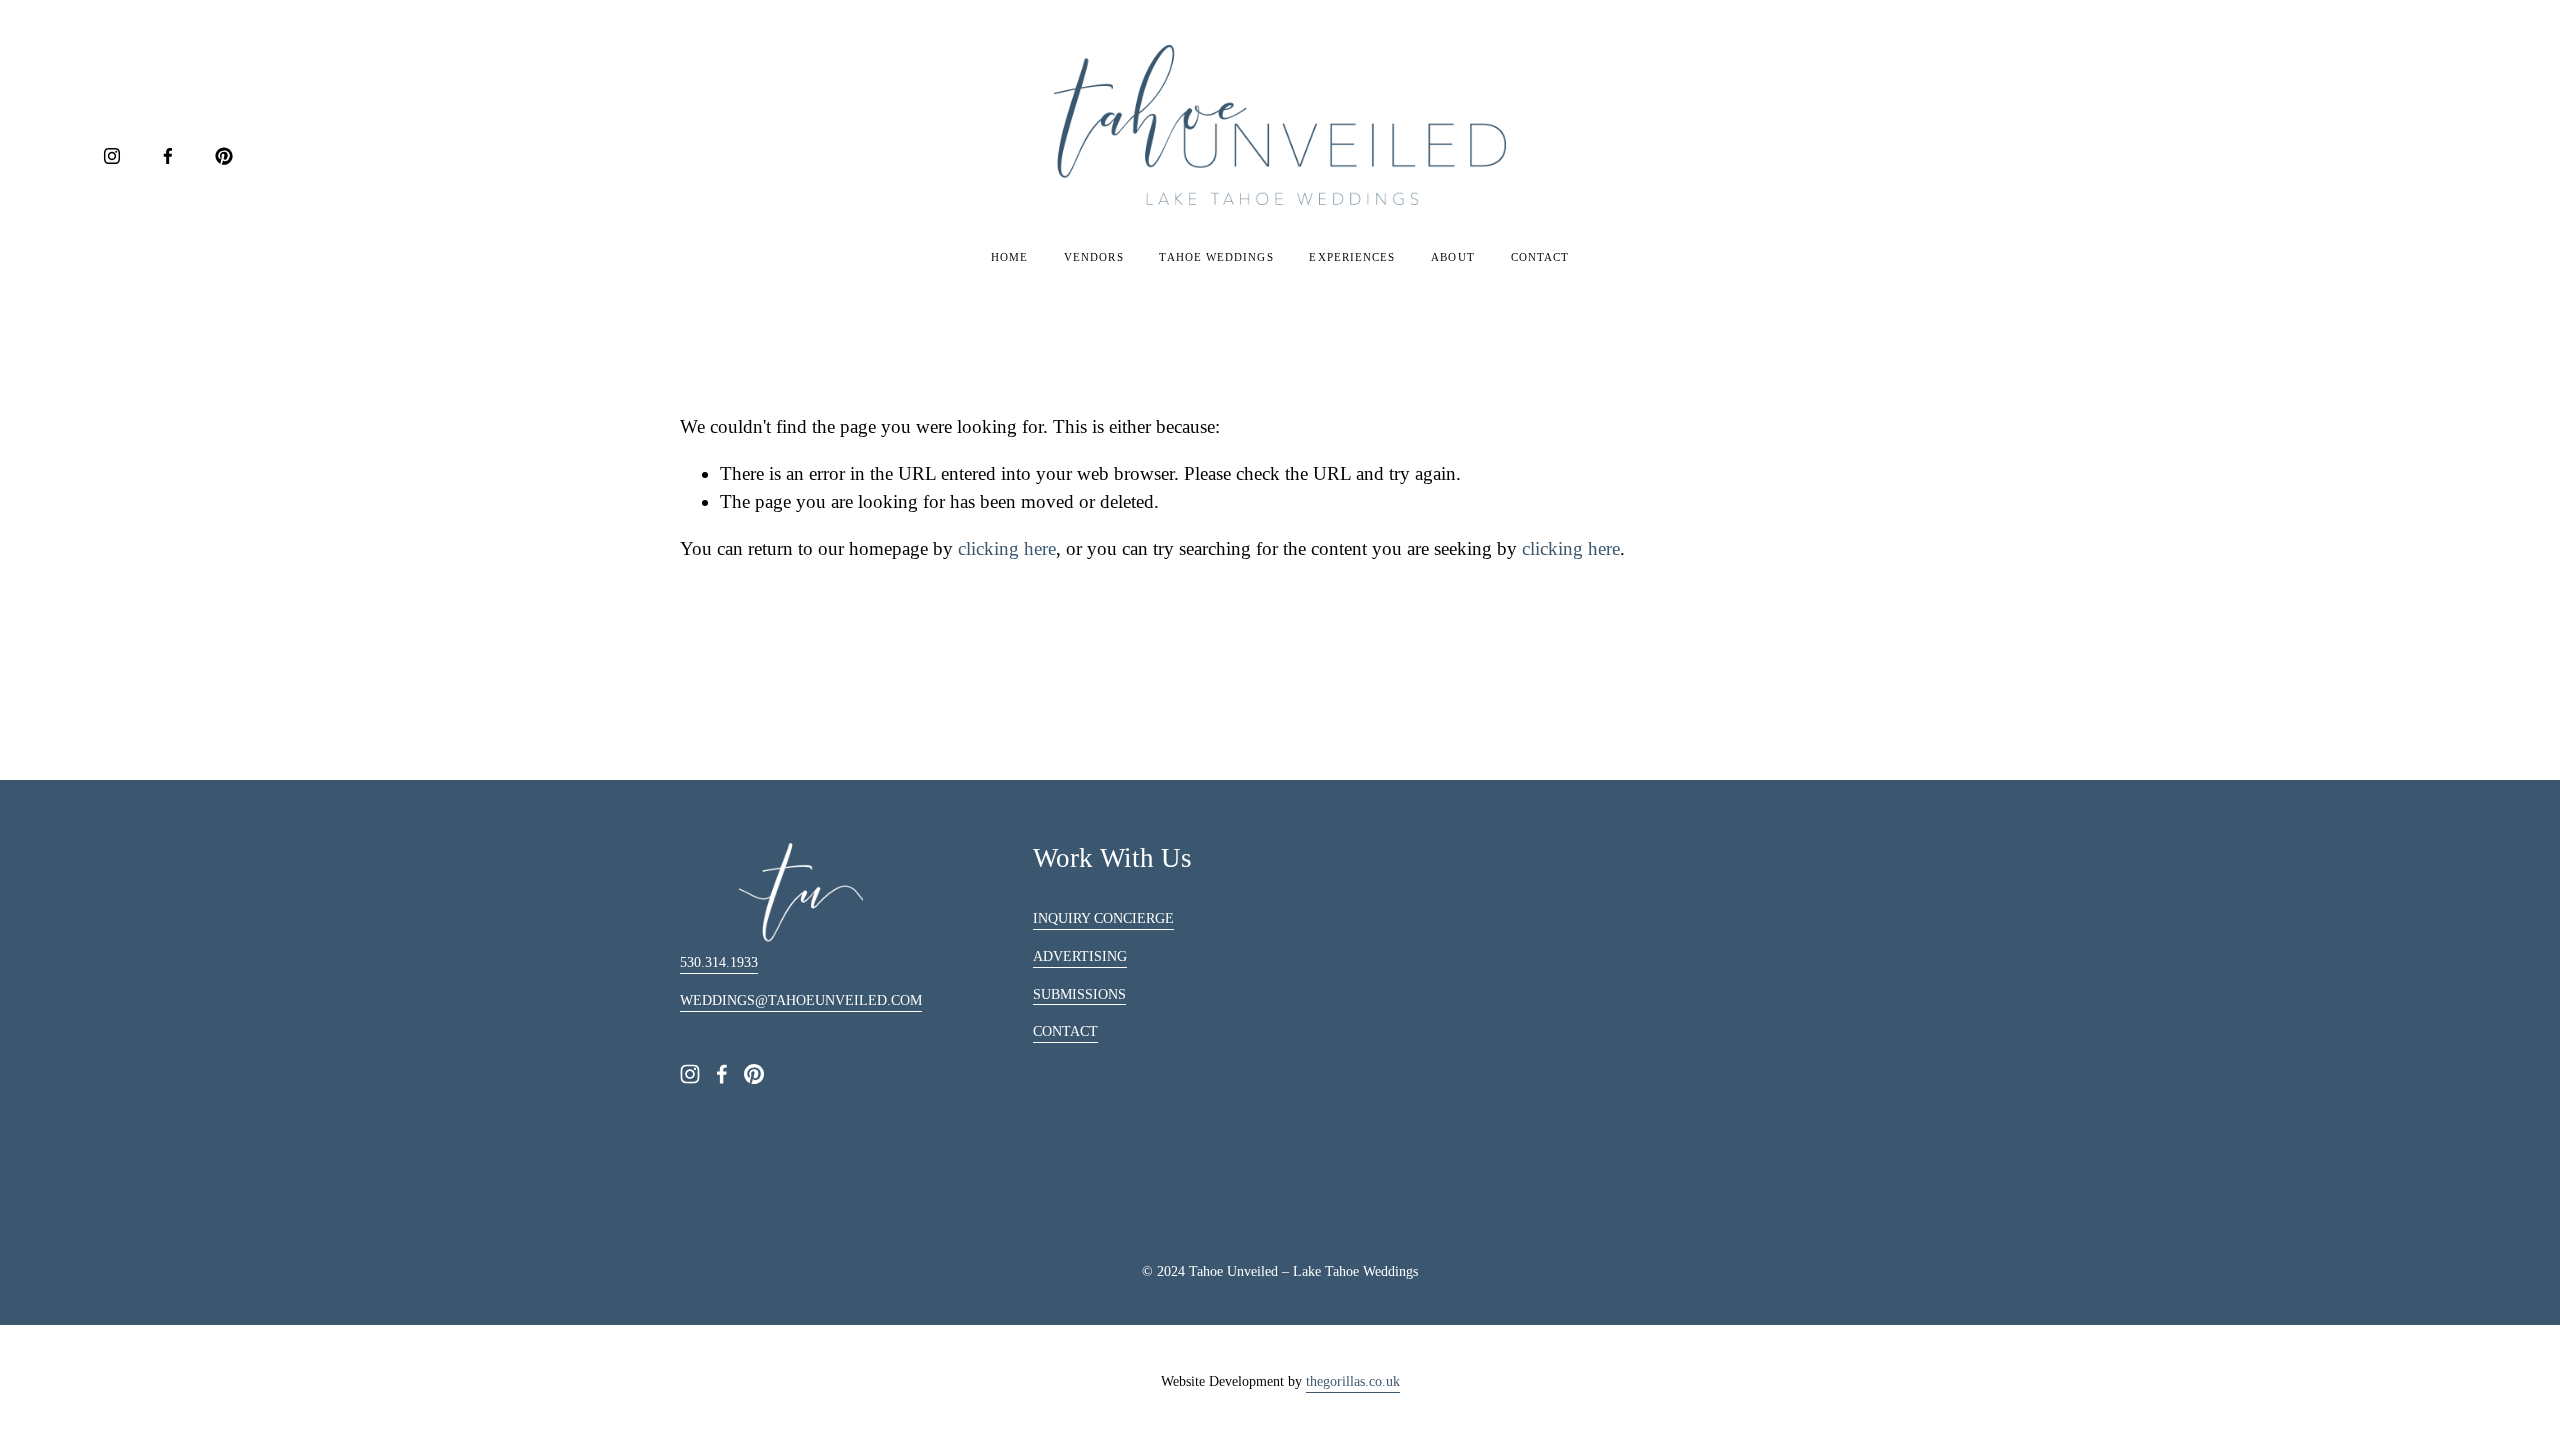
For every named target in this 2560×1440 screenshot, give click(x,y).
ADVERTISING (1080, 956)
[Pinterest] (224, 156)
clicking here (1007, 548)
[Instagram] (112, 156)
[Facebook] (168, 156)
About (1452, 257)
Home (1009, 257)
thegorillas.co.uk (1353, 1381)
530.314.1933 (719, 962)
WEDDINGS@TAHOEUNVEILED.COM (801, 1000)
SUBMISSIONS (1079, 994)
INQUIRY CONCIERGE (1103, 918)
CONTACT (1065, 1031)
